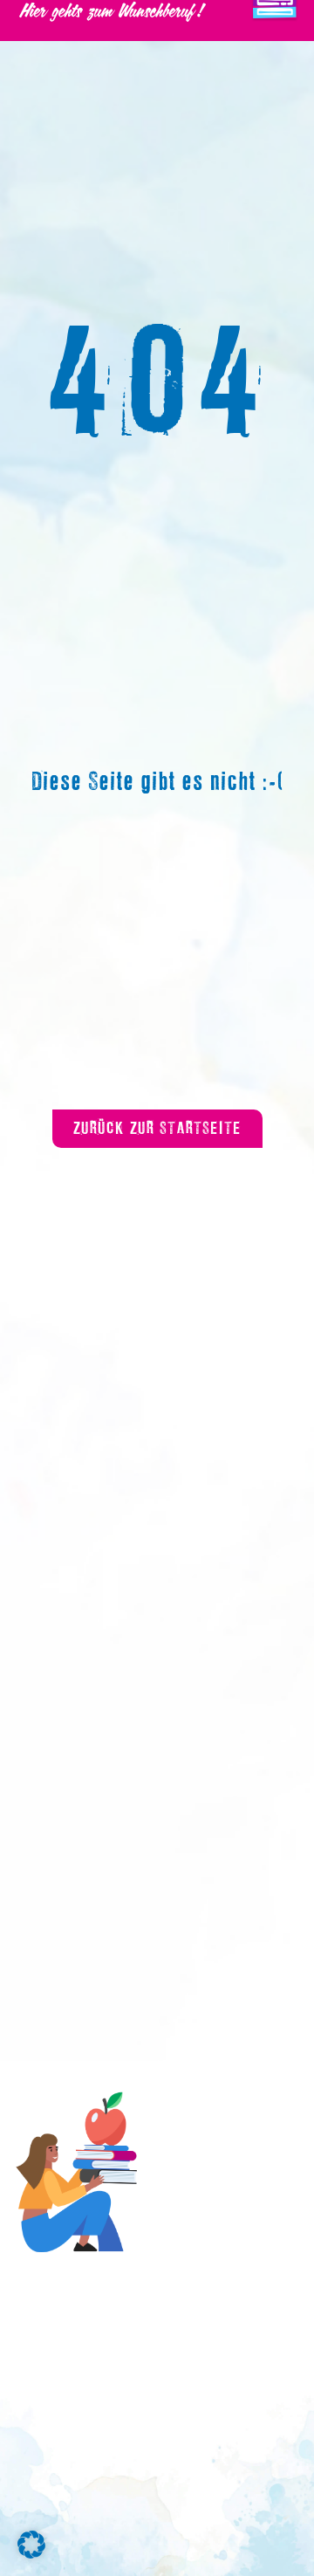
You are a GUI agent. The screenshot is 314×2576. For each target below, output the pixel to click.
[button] (31, 2545)
